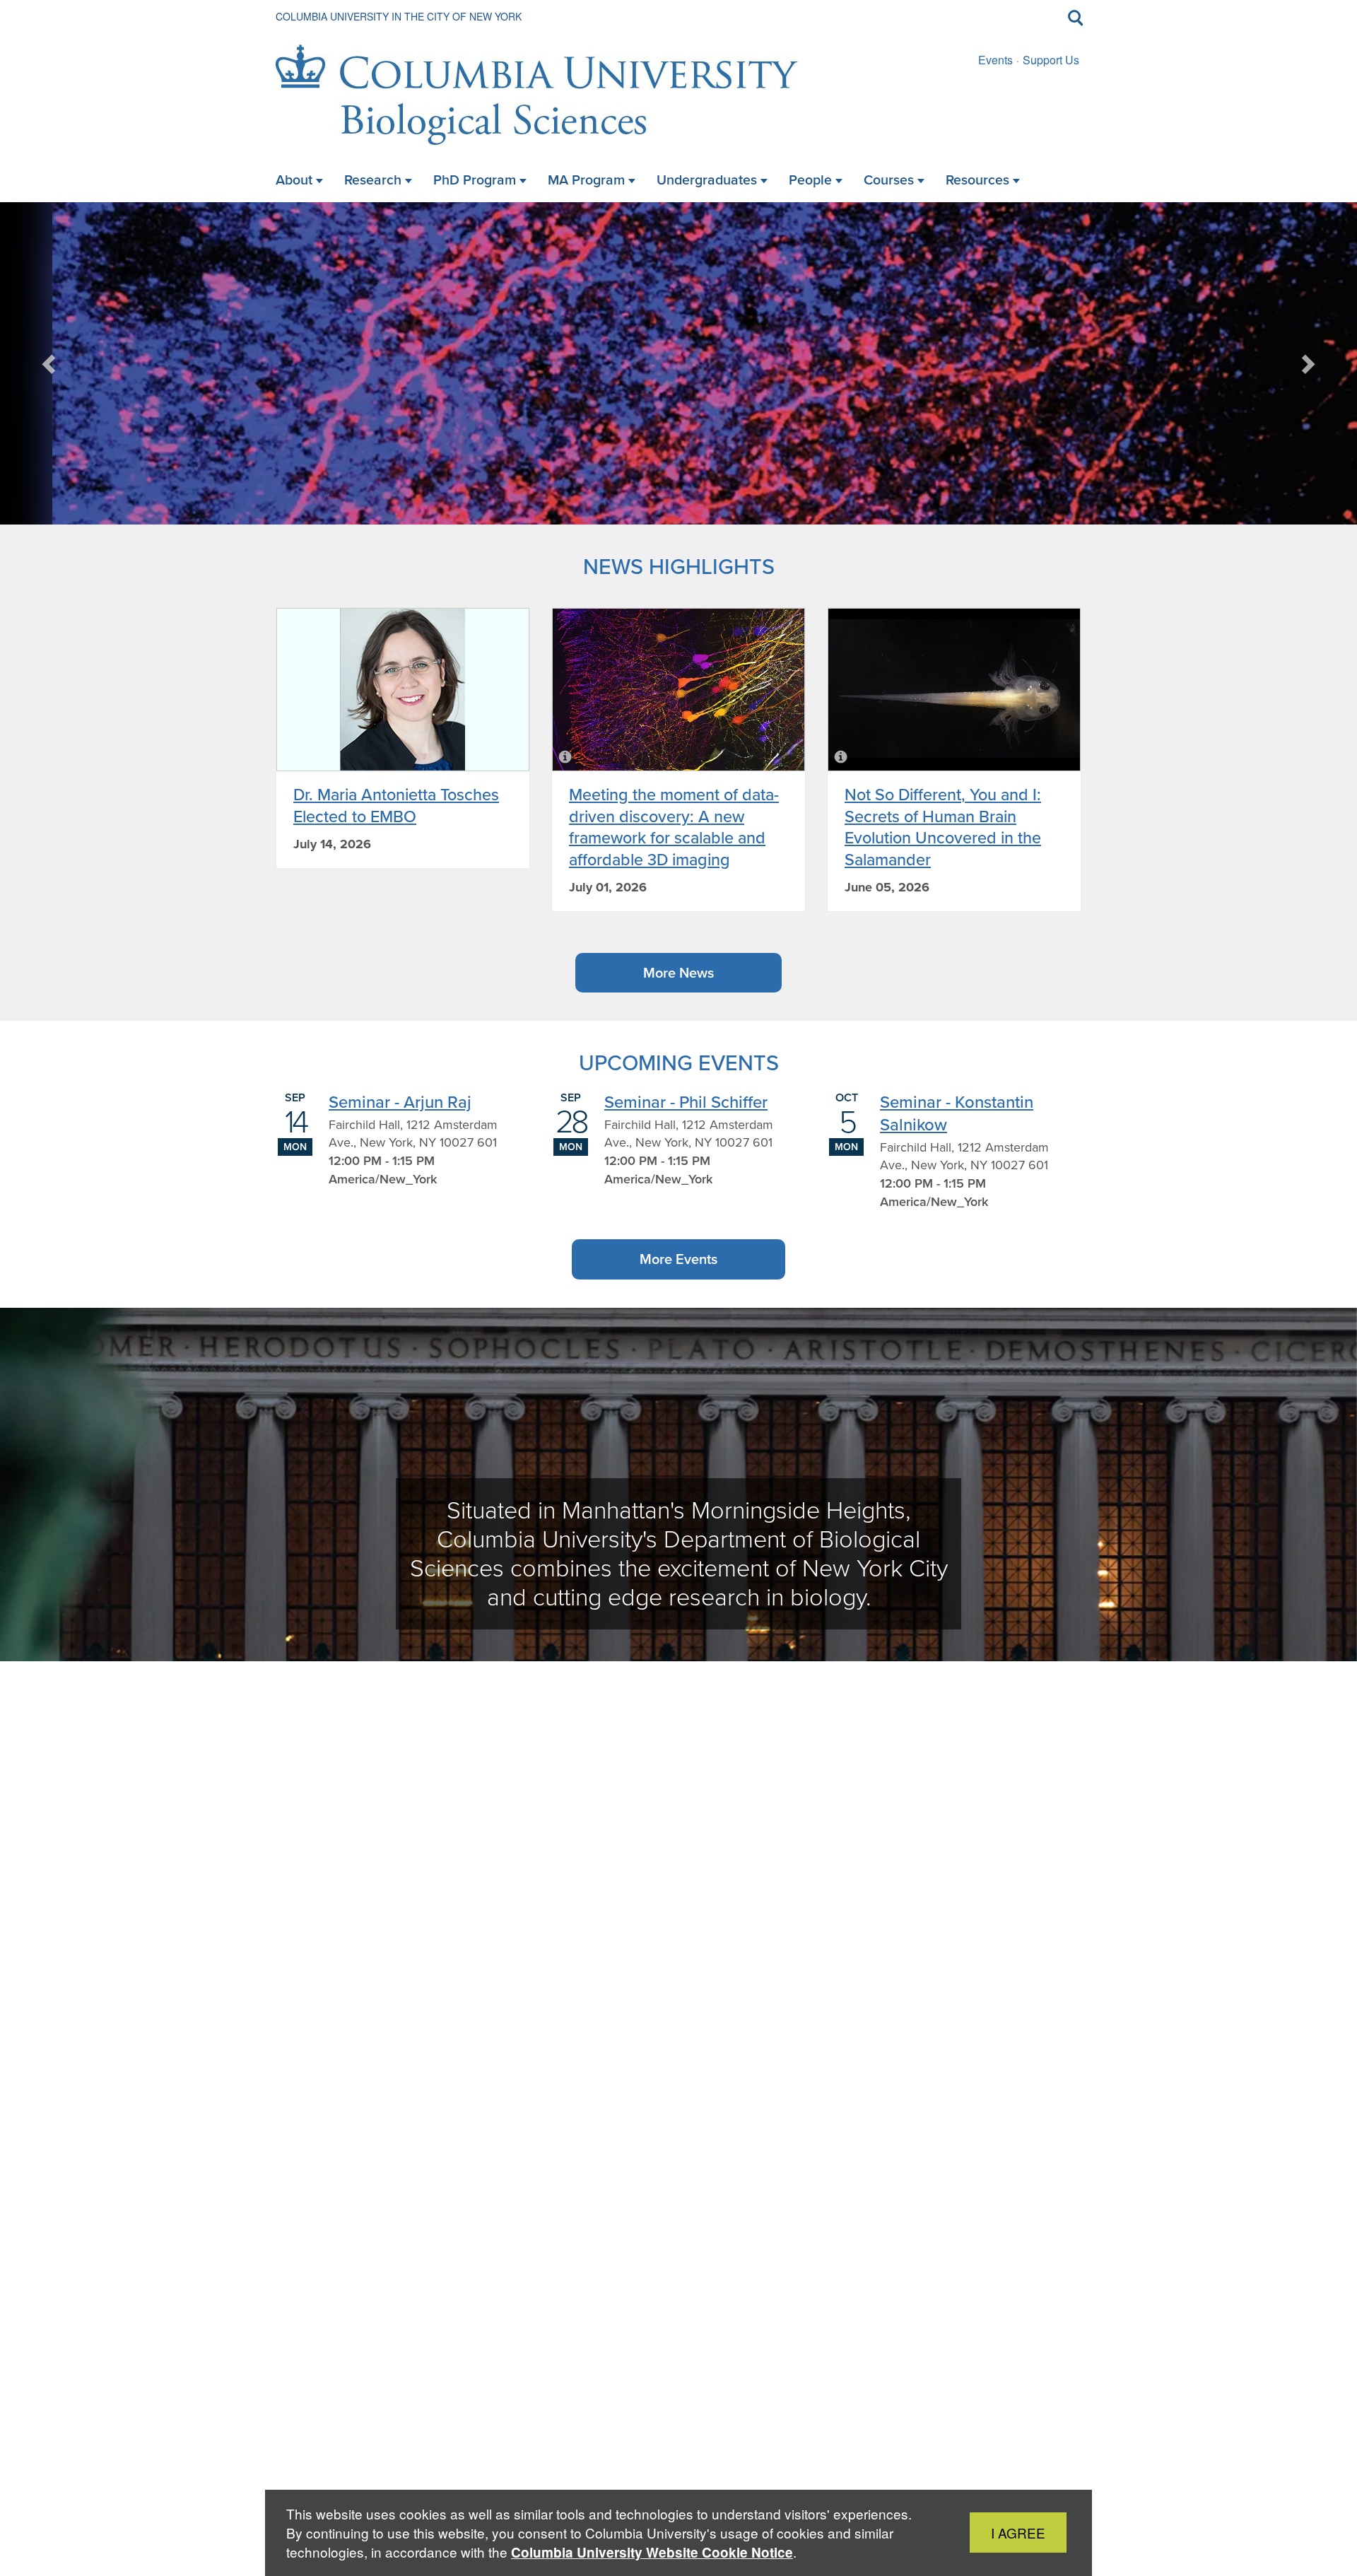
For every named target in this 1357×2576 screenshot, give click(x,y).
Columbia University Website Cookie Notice (652, 2552)
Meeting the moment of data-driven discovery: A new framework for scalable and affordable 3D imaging (674, 826)
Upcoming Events (679, 1062)
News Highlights (679, 566)
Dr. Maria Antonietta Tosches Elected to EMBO (396, 805)
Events (995, 60)
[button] (50, 363)
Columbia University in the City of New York (399, 16)
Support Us (1051, 60)
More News (678, 973)
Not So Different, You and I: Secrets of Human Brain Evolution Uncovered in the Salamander (943, 826)
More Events (678, 1259)
